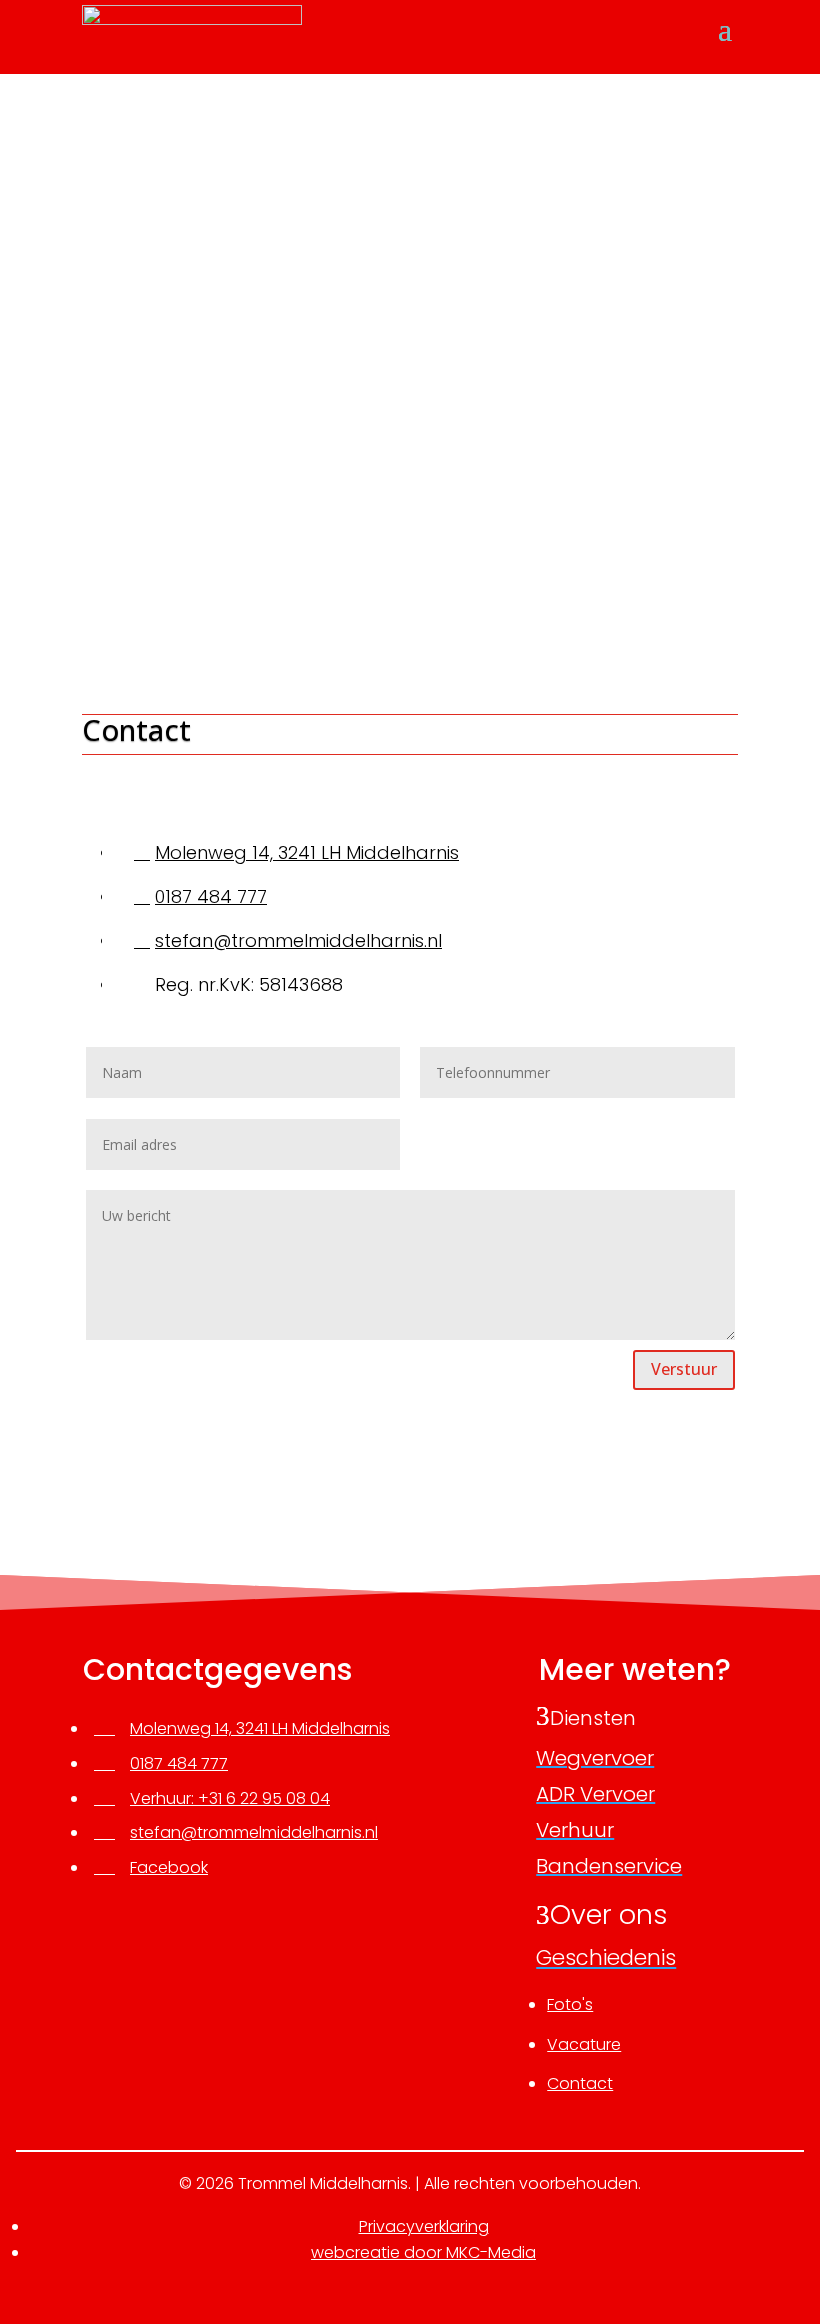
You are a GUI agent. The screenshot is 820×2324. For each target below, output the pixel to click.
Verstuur (684, 1369)
